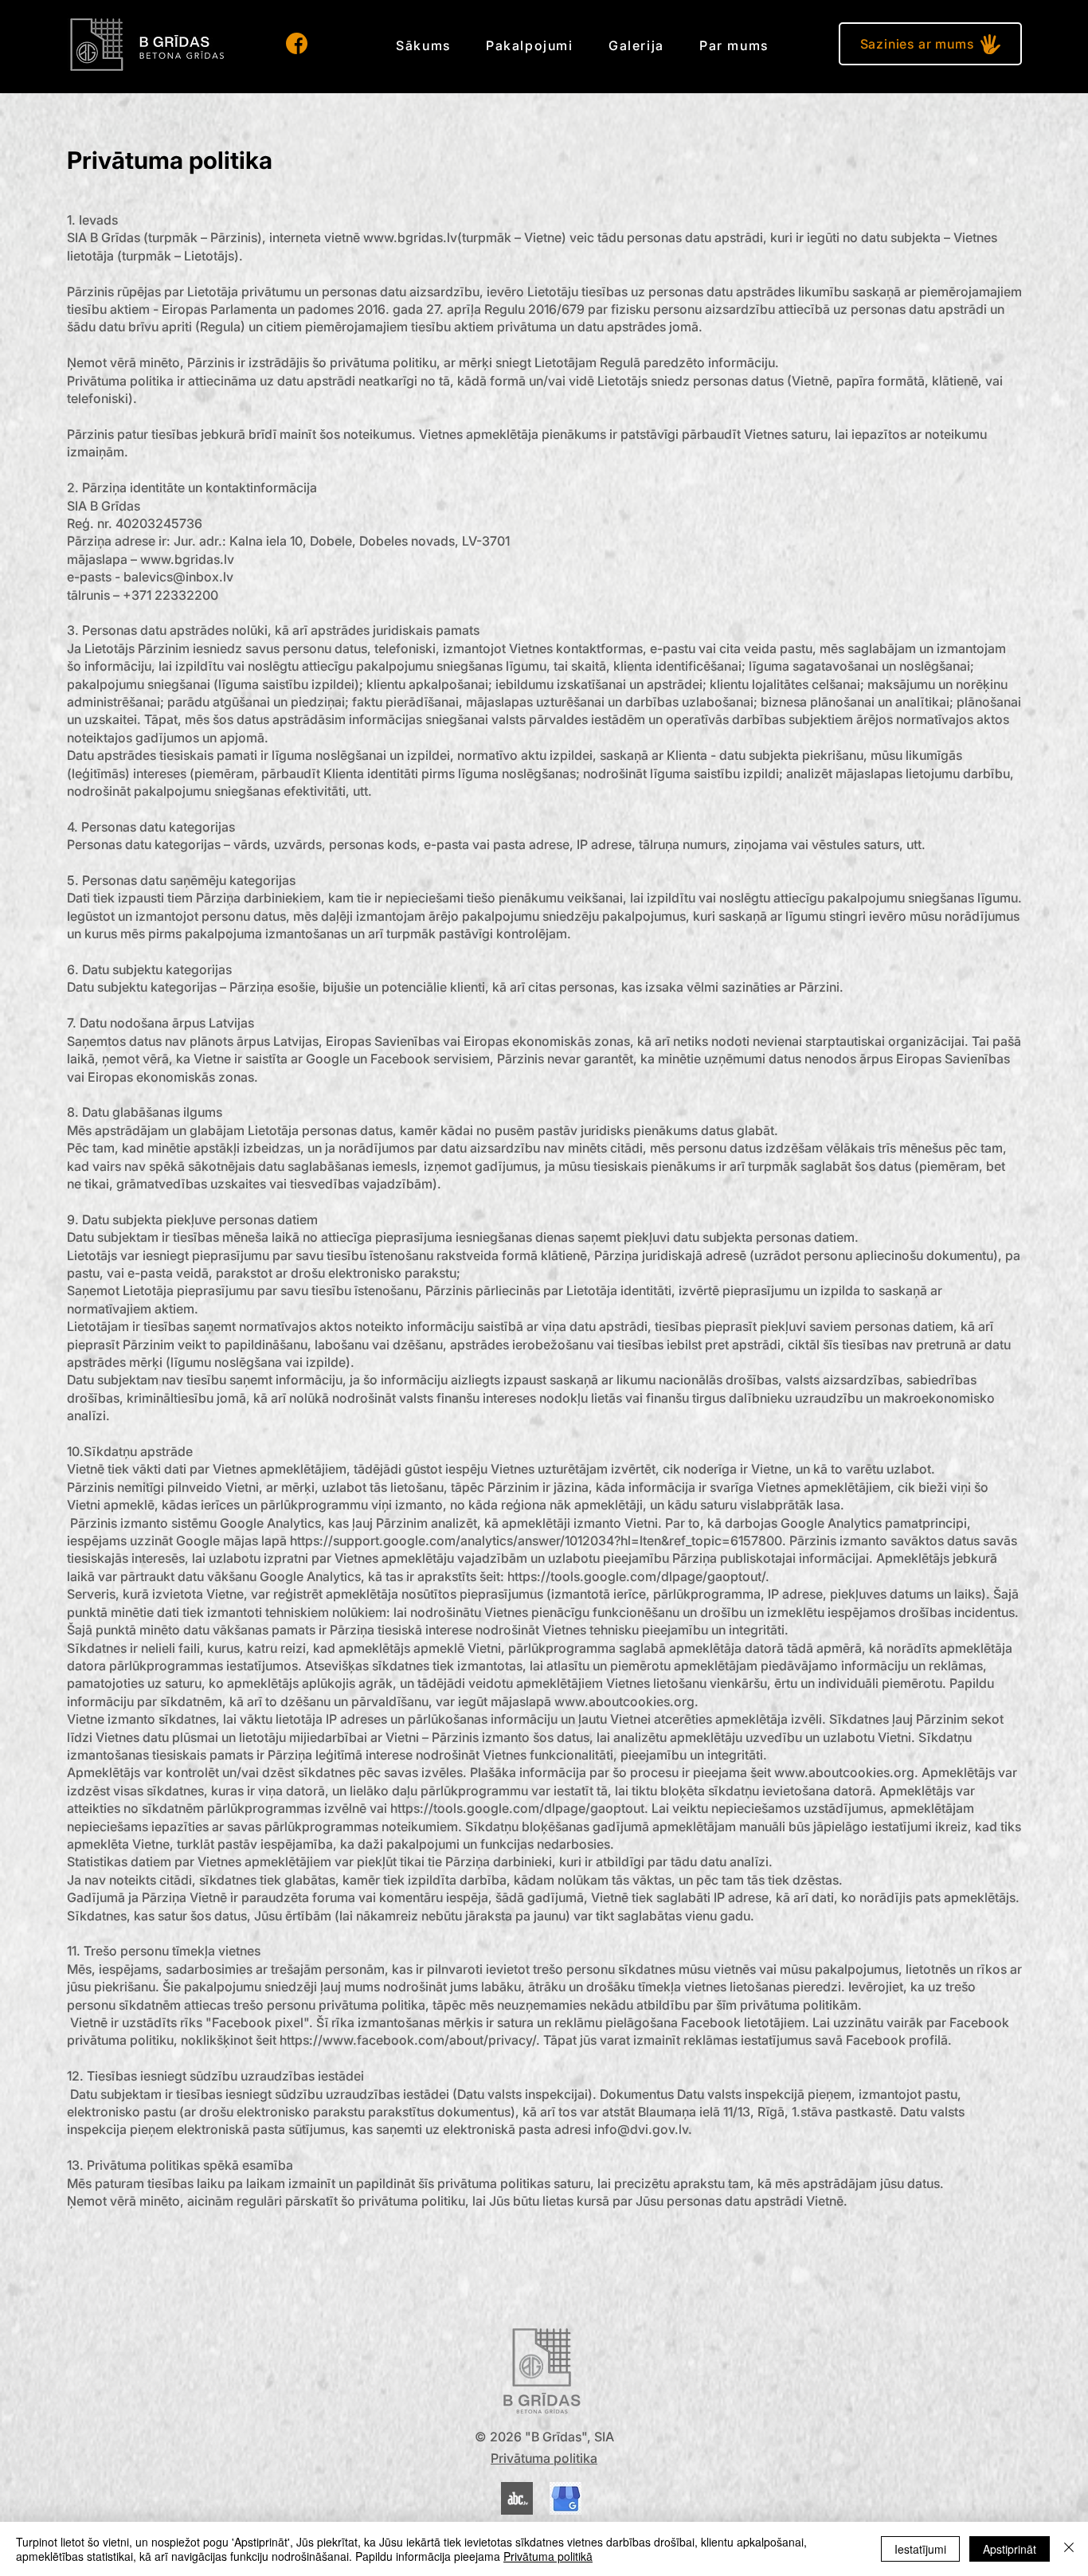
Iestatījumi (920, 2549)
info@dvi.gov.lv (641, 2129)
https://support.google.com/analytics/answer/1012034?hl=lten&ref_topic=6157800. (538, 1541)
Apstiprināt (1010, 2549)
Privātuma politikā (548, 2556)
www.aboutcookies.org (624, 1701)
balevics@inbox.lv (178, 577)
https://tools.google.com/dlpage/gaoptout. (519, 1808)
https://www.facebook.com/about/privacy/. (410, 2040)
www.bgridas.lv (410, 237)
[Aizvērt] (1069, 2549)
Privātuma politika (544, 2458)
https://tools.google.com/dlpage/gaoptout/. (638, 1576)
